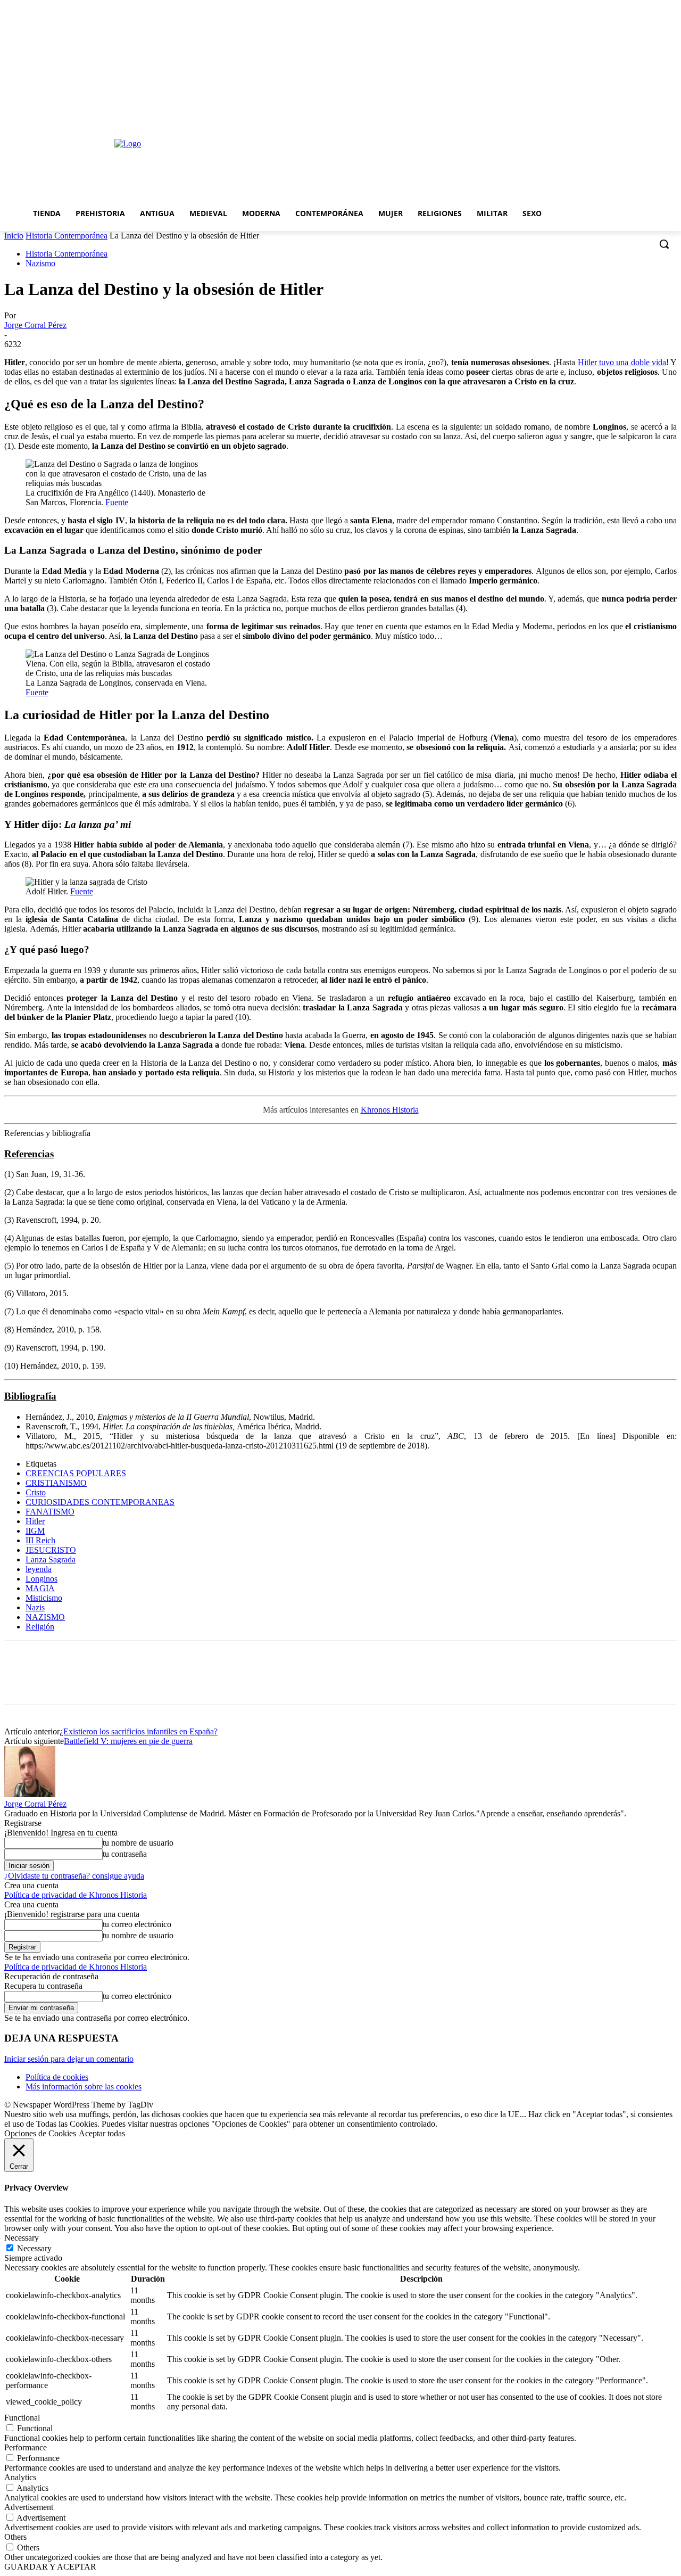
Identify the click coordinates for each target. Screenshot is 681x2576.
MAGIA (40, 1588)
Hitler (35, 1521)
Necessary (34, 2248)
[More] (176, 1682)
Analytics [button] (20, 2477)
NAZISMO (45, 1617)
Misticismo (44, 1598)
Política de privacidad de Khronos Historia (76, 1895)
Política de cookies (57, 2077)
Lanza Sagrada (51, 1559)
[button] (664, 244)
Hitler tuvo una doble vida (622, 362)
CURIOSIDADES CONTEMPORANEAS (100, 1502)
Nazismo (40, 263)
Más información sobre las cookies (84, 2087)
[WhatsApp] (137, 1682)
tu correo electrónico (137, 1924)
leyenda (39, 1569)
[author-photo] (30, 1794)
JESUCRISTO (51, 1550)
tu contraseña (125, 1854)
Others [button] (15, 2537)
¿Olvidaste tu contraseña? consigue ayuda (74, 1876)
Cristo (36, 1492)
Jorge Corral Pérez (35, 325)
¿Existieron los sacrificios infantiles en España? (139, 1731)
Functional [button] (22, 2418)
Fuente (117, 502)
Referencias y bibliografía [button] (47, 1133)
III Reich (40, 1540)
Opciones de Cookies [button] (40, 2133)
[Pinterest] (98, 1682)
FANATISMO (50, 1512)
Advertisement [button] (29, 2507)
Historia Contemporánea (67, 236)
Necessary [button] (22, 2238)
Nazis (35, 1607)
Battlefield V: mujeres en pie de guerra (128, 1741)
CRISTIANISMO (56, 1483)
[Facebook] (22, 1682)
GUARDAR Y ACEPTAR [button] (50, 2567)
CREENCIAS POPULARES (76, 1473)
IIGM (35, 1531)
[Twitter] (60, 1682)
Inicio (14, 236)
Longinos (41, 1579)
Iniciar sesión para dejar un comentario (69, 2059)
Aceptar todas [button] (102, 2133)
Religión (40, 1627)
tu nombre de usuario (138, 1843)
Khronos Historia (390, 1110)
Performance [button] (26, 2447)
